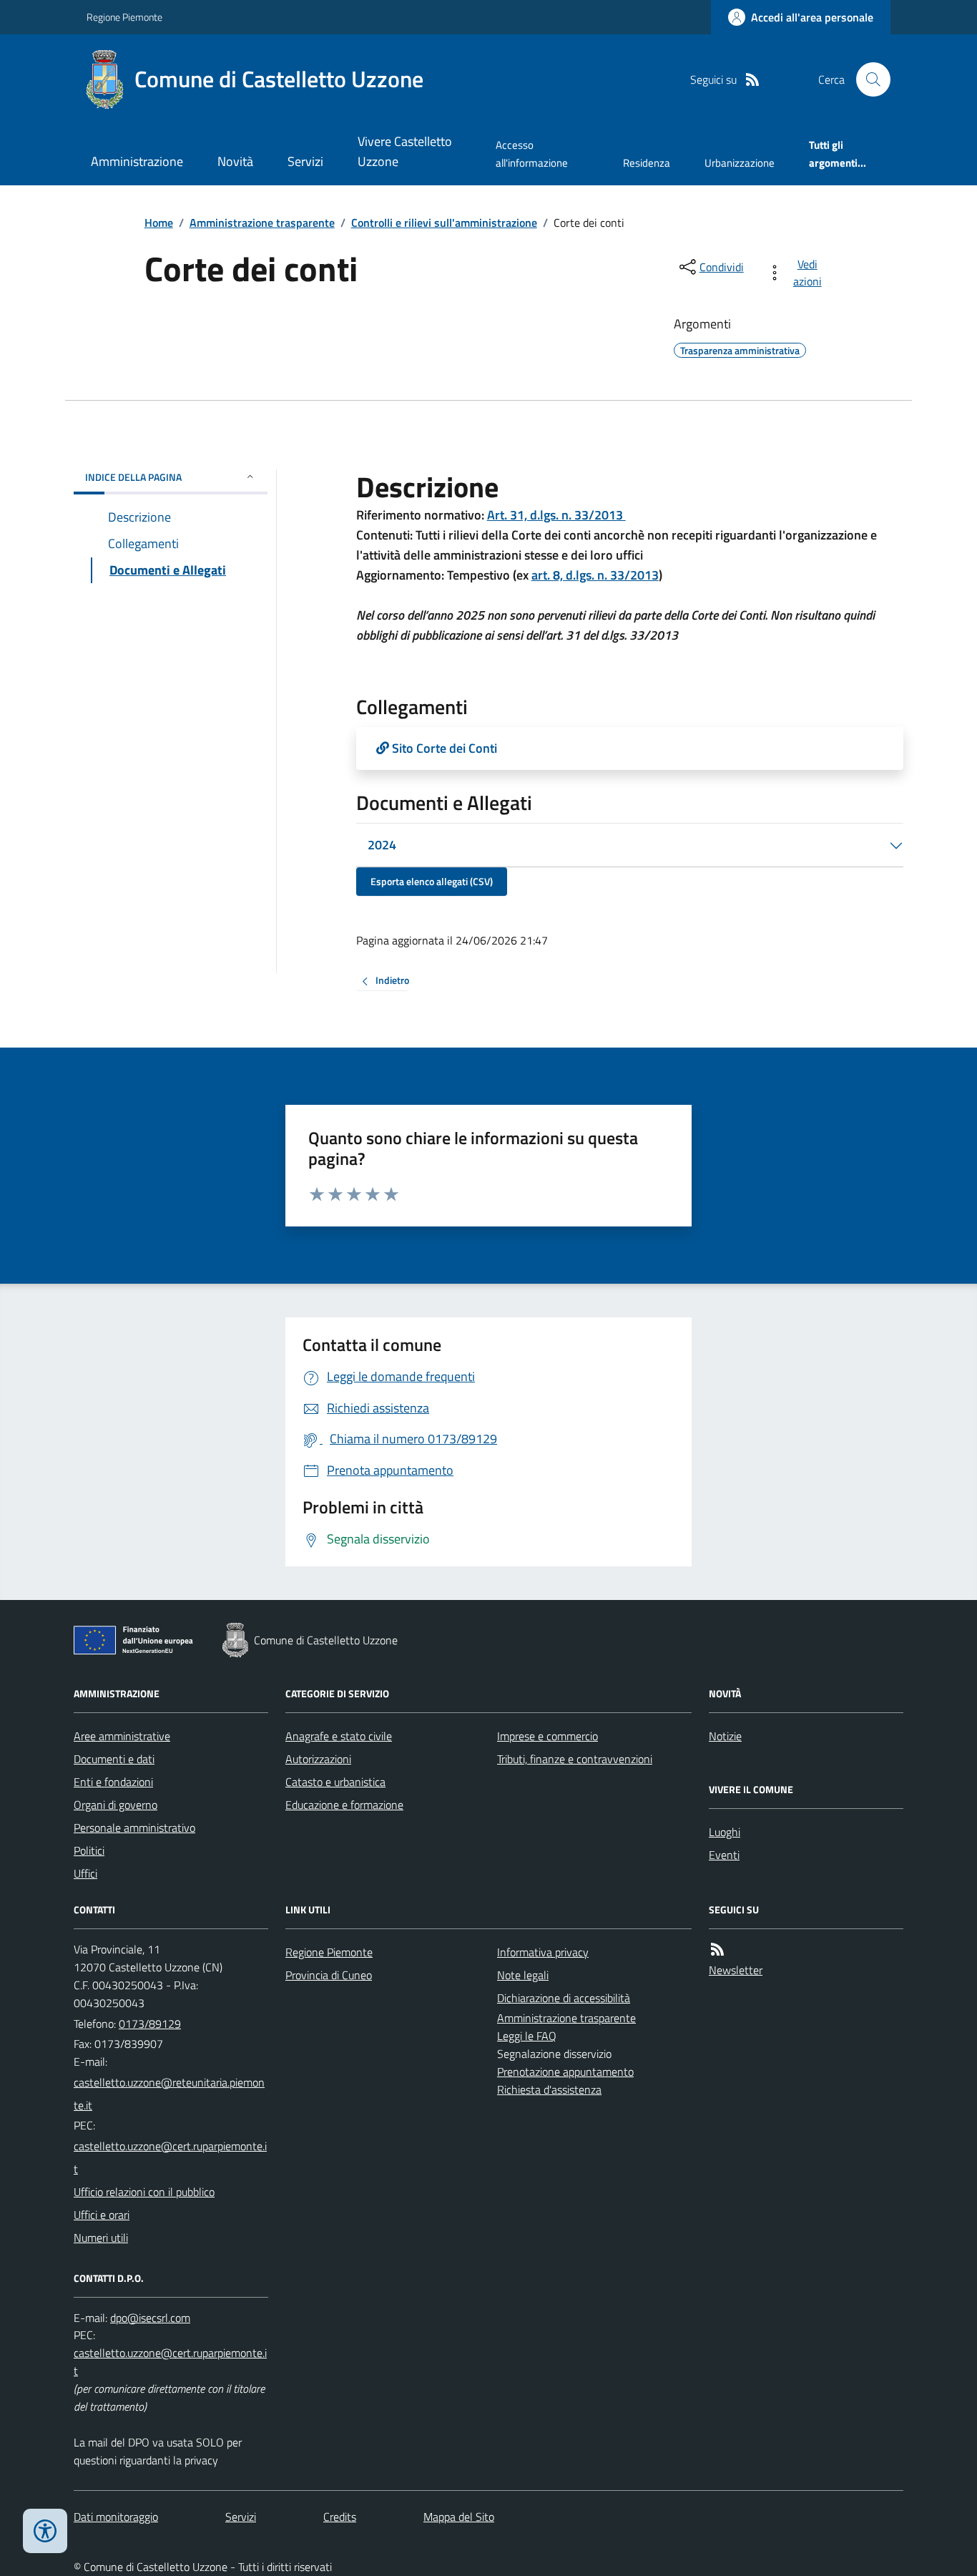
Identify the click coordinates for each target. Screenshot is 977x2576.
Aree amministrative (122, 1736)
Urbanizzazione (740, 163)
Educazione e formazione (344, 1805)
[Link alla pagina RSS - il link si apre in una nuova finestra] (752, 80)
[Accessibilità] (45, 2531)
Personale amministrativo (134, 1828)
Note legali (523, 1975)
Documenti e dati (114, 1759)
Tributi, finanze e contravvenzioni (575, 1759)
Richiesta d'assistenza (549, 2089)
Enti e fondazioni (113, 1782)
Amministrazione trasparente (262, 223)
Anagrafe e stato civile (339, 1736)
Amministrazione (137, 161)
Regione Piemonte (124, 17)
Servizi (305, 161)
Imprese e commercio (548, 1736)
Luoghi (725, 1832)
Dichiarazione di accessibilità (564, 1998)
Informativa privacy (543, 1952)
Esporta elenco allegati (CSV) (432, 881)
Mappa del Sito (459, 2517)
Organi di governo (116, 1805)
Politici (89, 1850)
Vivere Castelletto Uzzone (405, 151)
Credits (340, 2517)
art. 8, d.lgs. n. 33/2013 (595, 575)
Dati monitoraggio (116, 2517)
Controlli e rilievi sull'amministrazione (444, 223)
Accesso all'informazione (532, 153)
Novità (235, 161)
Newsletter (736, 1970)
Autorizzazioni (318, 1759)
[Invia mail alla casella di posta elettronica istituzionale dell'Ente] (171, 2094)
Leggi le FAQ (527, 2036)
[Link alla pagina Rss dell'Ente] (717, 1950)
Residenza (647, 163)
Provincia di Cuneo (329, 1975)
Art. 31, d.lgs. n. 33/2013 (556, 515)
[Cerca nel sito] (868, 79)
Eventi (724, 1855)
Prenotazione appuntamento (565, 2072)
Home (159, 223)
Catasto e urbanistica (335, 1782)
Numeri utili (101, 2238)
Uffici (85, 1873)
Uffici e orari (102, 2215)
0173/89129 (150, 2024)
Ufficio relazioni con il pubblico (144, 2192)
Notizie (725, 1736)
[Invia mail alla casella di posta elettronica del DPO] (150, 2318)
